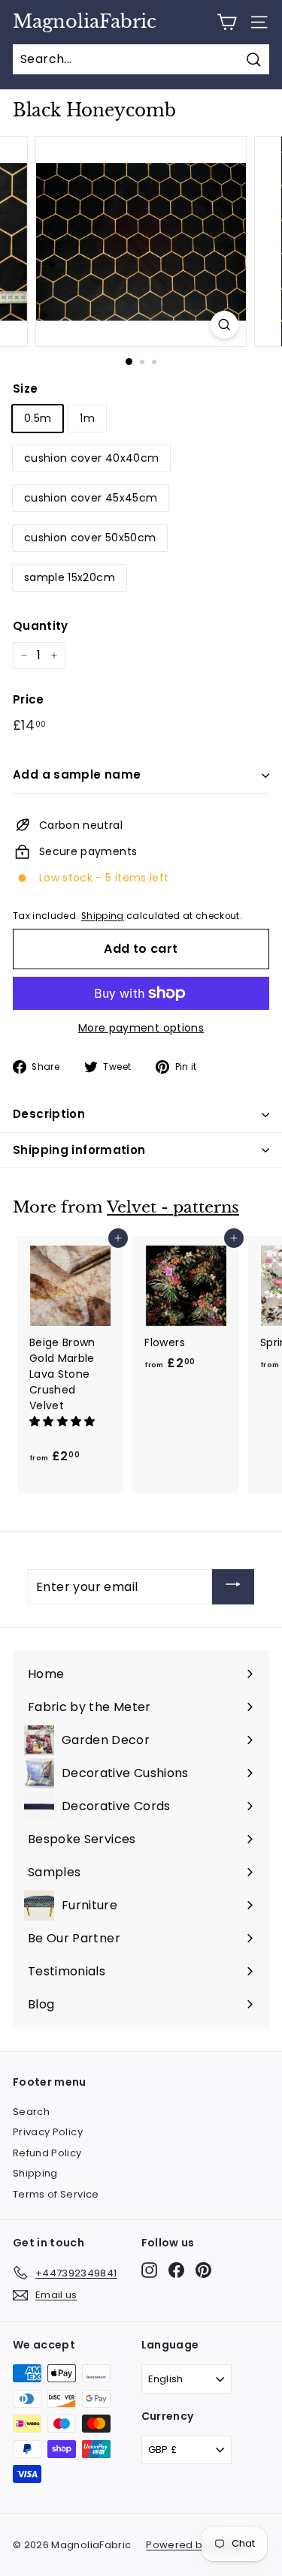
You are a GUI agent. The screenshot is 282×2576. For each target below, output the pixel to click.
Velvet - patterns (173, 1207)
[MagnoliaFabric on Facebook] (176, 2270)
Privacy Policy (48, 2132)
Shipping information (79, 1150)
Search (31, 2112)
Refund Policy (47, 2153)
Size (25, 389)
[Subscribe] (233, 1587)
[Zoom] (224, 325)
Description (49, 1114)
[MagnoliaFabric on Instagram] (149, 2270)
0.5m (38, 418)
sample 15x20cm (70, 577)
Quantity (41, 626)
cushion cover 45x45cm (91, 498)
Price (29, 699)
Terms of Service (56, 2194)
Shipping (103, 916)
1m (87, 418)
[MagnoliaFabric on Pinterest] (203, 2270)
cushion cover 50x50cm (90, 538)
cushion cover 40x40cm (91, 458)
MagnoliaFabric (85, 22)
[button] (64, 1421)
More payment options (141, 1028)
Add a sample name (77, 774)
